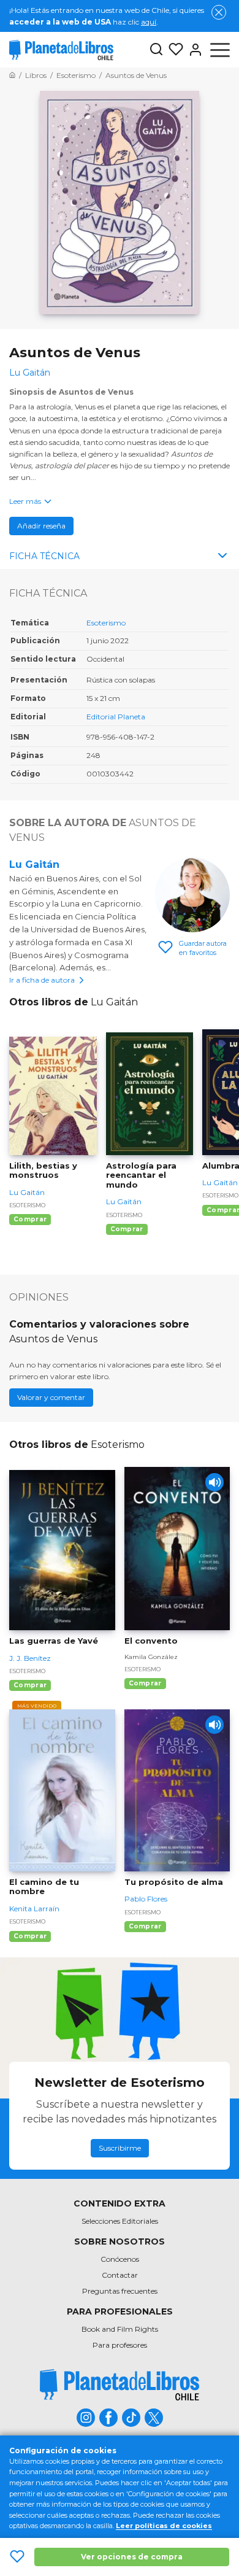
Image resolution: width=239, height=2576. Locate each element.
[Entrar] (193, 50)
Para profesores (120, 2345)
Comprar (30, 1219)
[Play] (214, 1482)
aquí (149, 22)
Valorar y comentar (51, 1397)
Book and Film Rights (120, 2329)
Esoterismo (106, 623)
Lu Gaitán (34, 864)
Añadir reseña (41, 526)
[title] (120, 2385)
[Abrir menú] (220, 50)
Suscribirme (120, 2148)
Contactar (120, 2275)
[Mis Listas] (173, 50)
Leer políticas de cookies (164, 2526)
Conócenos (120, 2259)
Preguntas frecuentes (120, 2291)
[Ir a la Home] (12, 75)
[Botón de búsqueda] (156, 50)
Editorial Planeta (116, 717)
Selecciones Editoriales (120, 2221)
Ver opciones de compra (132, 2557)
